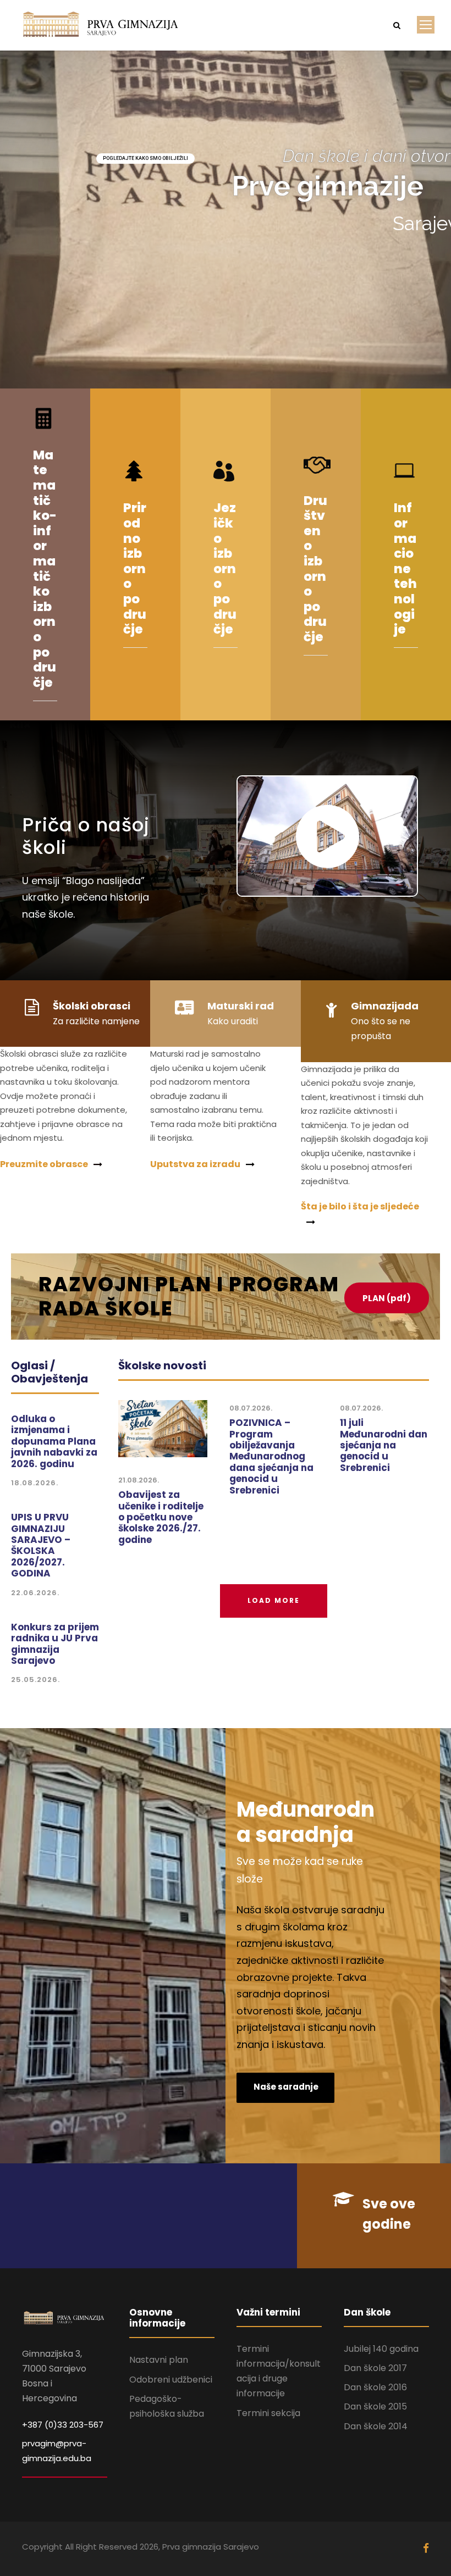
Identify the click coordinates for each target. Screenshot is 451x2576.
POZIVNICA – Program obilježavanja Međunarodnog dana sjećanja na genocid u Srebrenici (271, 1456)
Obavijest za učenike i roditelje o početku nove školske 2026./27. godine (161, 1517)
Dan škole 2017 (375, 2368)
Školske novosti (162, 1365)
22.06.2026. (35, 1593)
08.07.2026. (251, 1408)
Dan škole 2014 (376, 2426)
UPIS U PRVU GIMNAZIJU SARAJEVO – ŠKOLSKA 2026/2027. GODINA (41, 1545)
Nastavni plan (159, 2360)
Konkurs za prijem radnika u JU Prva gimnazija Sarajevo (55, 1644)
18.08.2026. (35, 1483)
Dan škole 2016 (375, 2387)
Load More (274, 1600)
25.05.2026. (35, 1680)
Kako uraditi (233, 1021)
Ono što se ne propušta (381, 1029)
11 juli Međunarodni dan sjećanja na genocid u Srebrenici (384, 1445)
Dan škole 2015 (375, 2406)
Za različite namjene (96, 1021)
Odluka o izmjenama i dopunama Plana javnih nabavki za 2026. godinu (54, 1441)
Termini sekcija (268, 2413)
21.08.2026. (139, 1480)
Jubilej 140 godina (381, 2349)
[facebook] (426, 2549)
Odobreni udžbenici (171, 2380)
